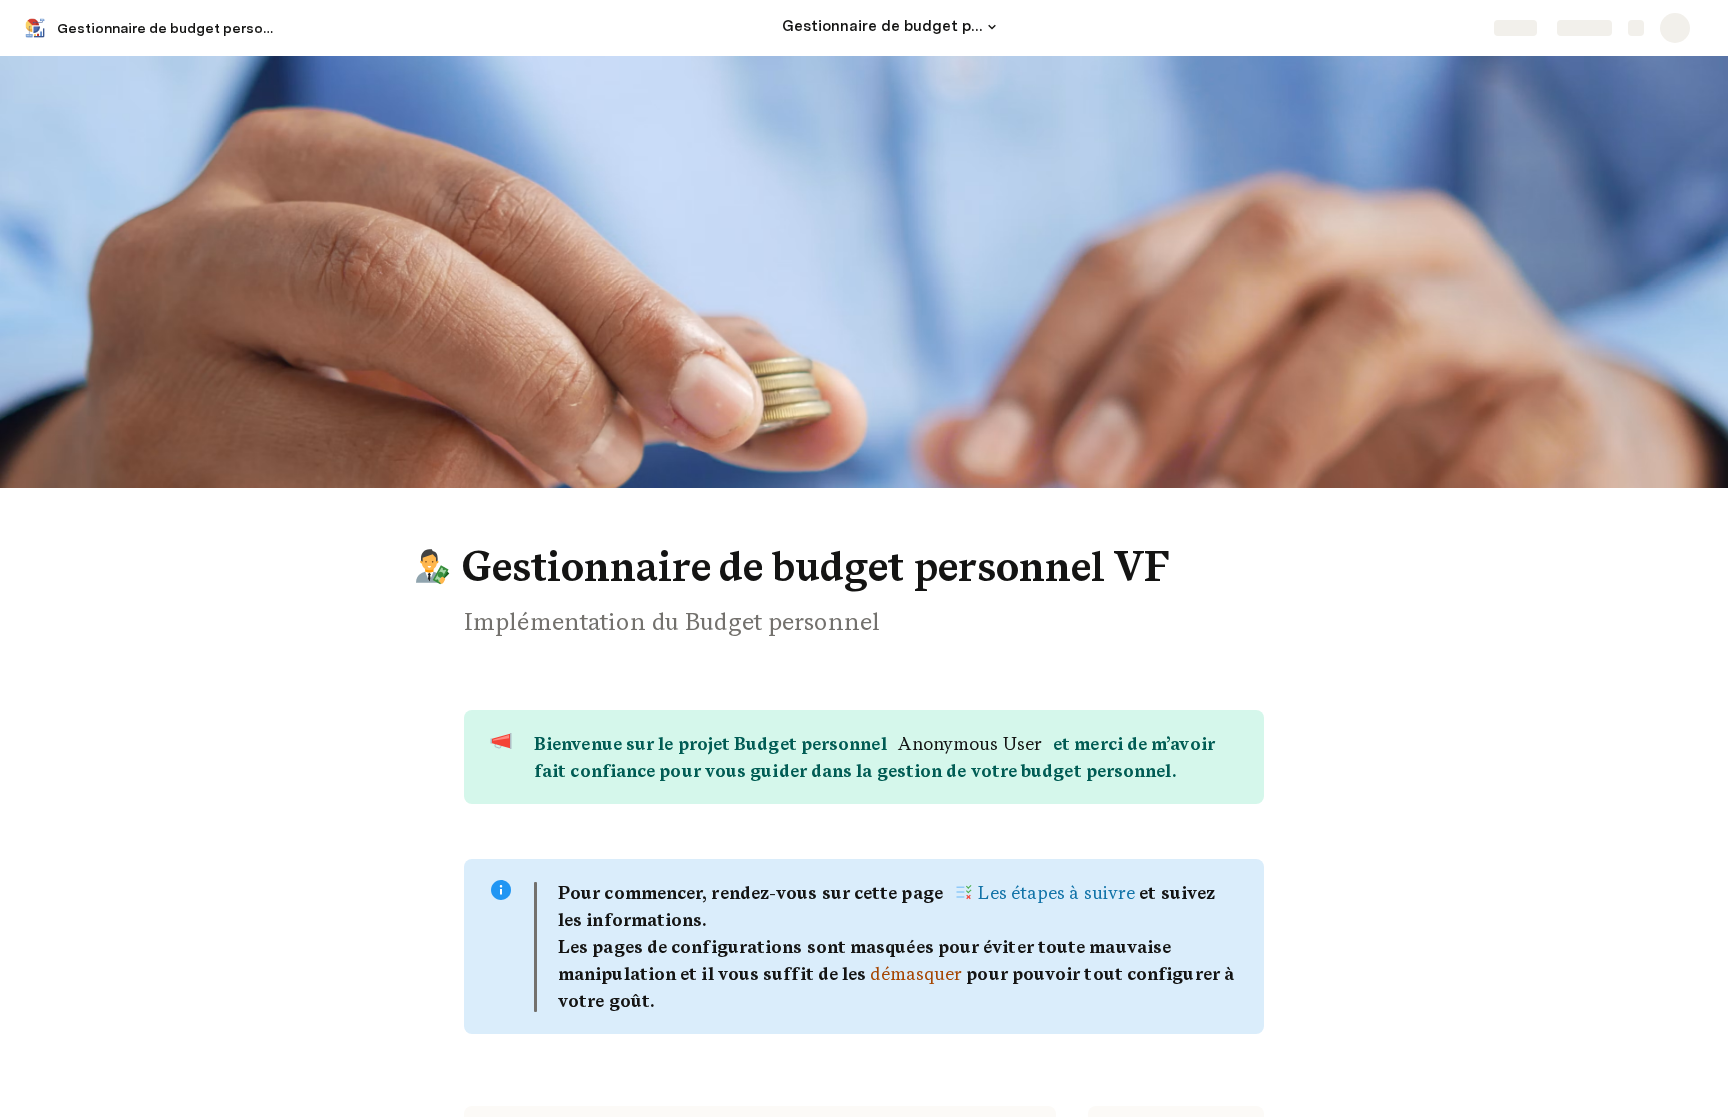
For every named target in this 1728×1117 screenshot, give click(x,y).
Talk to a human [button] (964, 663)
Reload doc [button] (864, 523)
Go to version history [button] (782, 663)
